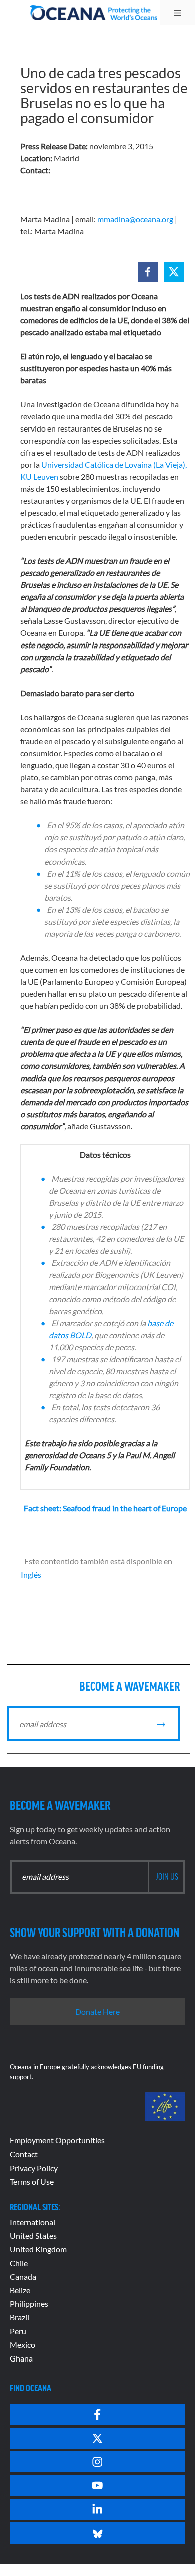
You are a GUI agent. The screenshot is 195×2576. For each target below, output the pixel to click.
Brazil (20, 2317)
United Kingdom (38, 2249)
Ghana (21, 2358)
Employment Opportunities (57, 2140)
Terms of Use (32, 2181)
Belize (20, 2290)
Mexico (23, 2345)
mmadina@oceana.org (135, 219)
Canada (23, 2277)
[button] (148, 272)
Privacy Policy (34, 2168)
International (33, 2222)
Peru (18, 2331)
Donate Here (98, 2011)
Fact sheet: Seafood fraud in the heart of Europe (105, 1508)
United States (33, 2235)
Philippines (29, 2304)
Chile (19, 2263)
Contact (24, 2154)
